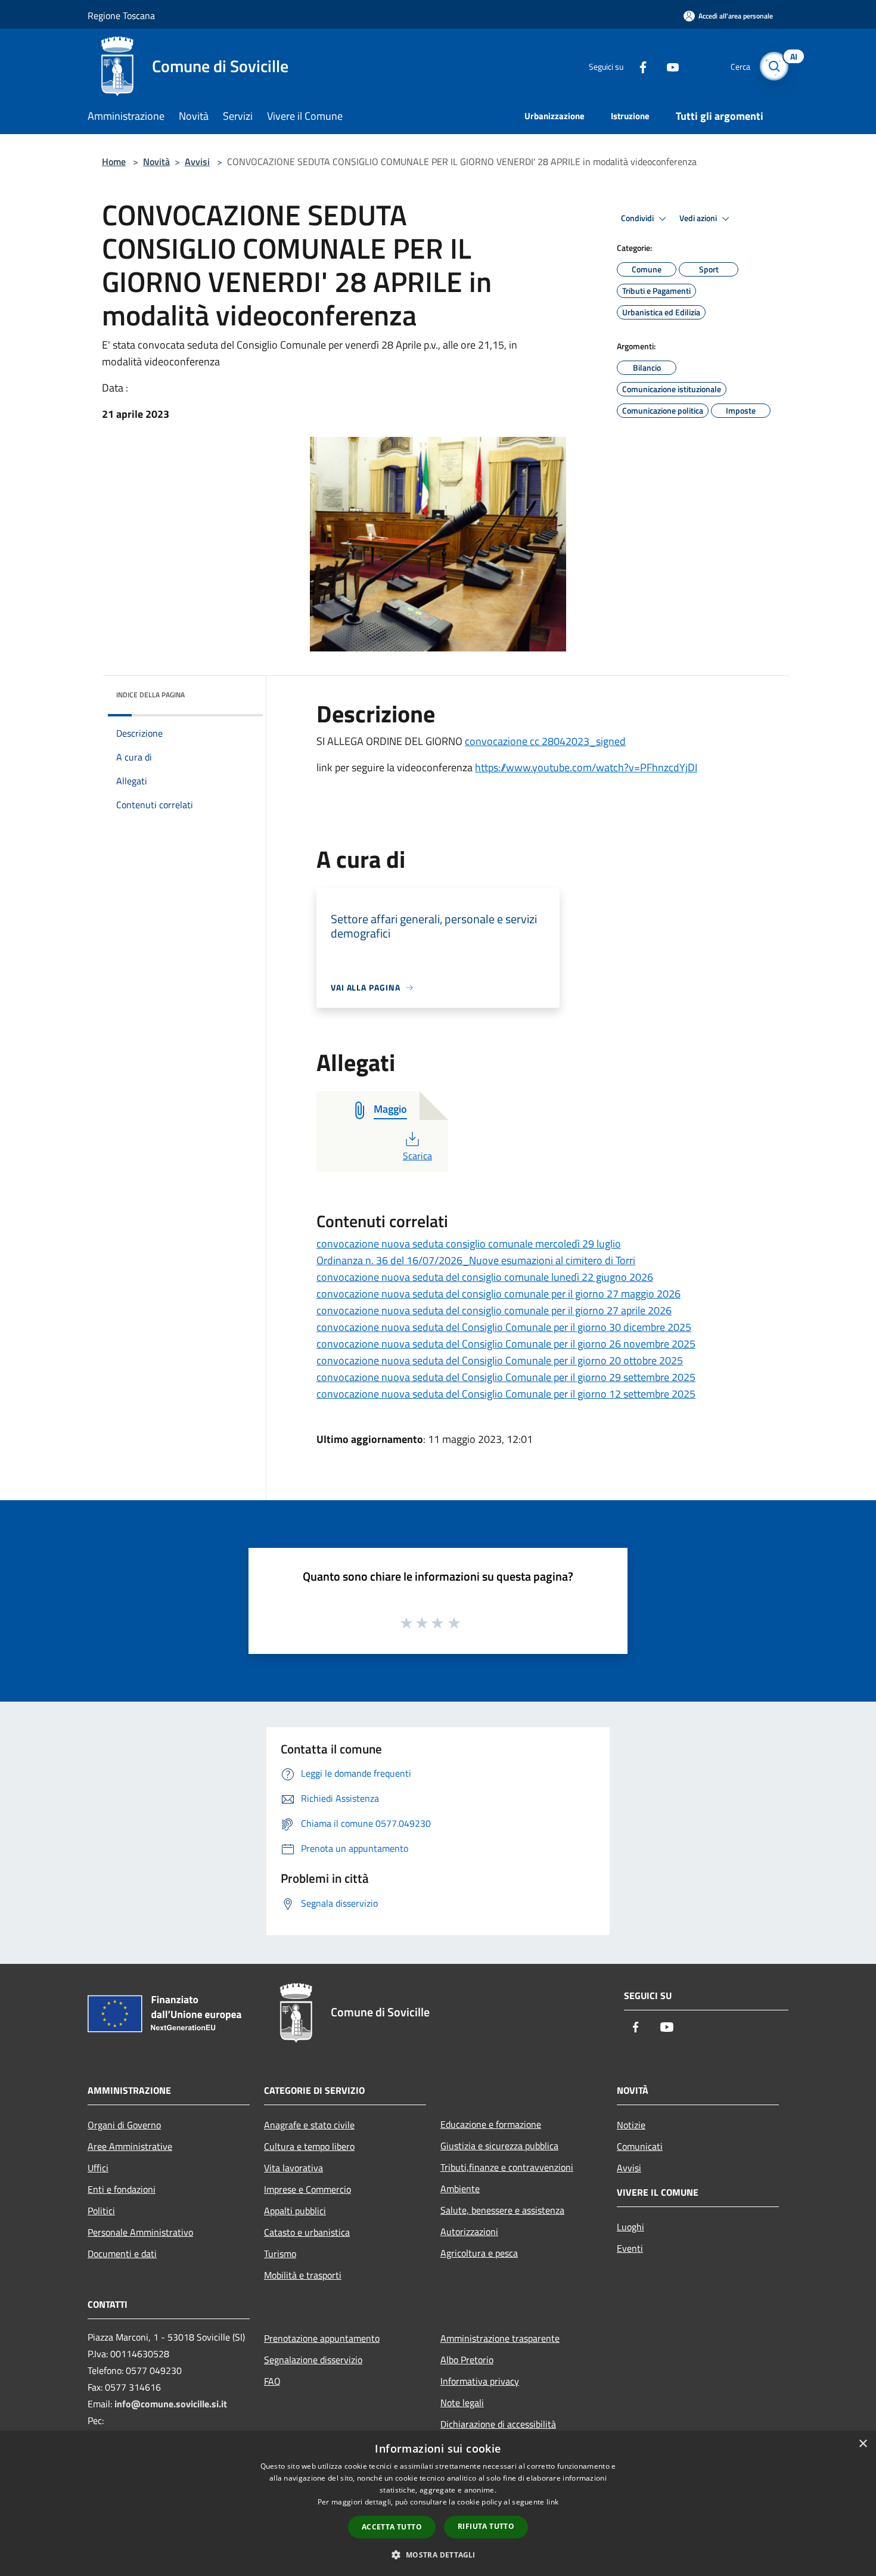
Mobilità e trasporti (303, 2275)
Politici (101, 2211)
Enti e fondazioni (122, 2189)
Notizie (631, 2125)
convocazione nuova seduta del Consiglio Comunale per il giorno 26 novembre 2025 (506, 1344)
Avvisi (197, 162)
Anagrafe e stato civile (309, 2125)
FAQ (272, 2381)
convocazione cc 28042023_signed (545, 741)
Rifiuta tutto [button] (486, 2526)
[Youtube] (668, 66)
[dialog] (438, 2504)
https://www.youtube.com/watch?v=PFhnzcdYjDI (586, 767)
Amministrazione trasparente (500, 2338)
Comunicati (640, 2146)
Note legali (462, 2403)
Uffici (98, 2168)
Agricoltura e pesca (479, 2253)
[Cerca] (774, 66)
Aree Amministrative (130, 2146)
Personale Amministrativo (140, 2232)
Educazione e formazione (491, 2124)
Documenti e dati (122, 2254)
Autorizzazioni (469, 2232)
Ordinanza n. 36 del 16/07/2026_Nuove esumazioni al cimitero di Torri (476, 1260)
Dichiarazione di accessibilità (498, 2424)
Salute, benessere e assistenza (502, 2210)
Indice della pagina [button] (150, 695)
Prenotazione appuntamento (322, 2338)
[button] (438, 2555)
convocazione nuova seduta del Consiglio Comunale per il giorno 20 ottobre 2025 (500, 1360)
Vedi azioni (699, 218)
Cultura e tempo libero (309, 2146)
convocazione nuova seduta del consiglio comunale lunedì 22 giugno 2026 (485, 1277)
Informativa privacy (480, 2381)
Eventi (630, 2248)
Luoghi (630, 2227)
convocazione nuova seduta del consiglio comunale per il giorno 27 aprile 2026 (494, 1310)
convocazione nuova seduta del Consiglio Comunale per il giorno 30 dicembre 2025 (504, 1327)
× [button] (863, 2444)
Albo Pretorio (467, 2360)
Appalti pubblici (295, 2211)
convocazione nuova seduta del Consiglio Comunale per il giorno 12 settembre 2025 (506, 1394)
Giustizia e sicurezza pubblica (499, 2146)
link (552, 2502)
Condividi (638, 218)
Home (114, 162)
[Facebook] (638, 66)
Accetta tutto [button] (392, 2527)
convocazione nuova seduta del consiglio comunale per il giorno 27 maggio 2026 (498, 1294)
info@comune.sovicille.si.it (171, 2404)
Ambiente (460, 2189)
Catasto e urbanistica (307, 2232)
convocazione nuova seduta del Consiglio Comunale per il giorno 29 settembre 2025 (506, 1377)
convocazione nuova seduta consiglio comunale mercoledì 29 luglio (469, 1244)
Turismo (280, 2254)
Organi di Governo (124, 2125)
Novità (156, 162)
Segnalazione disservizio (313, 2360)
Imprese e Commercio (307, 2189)
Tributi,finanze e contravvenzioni (507, 2167)
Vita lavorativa (293, 2168)
